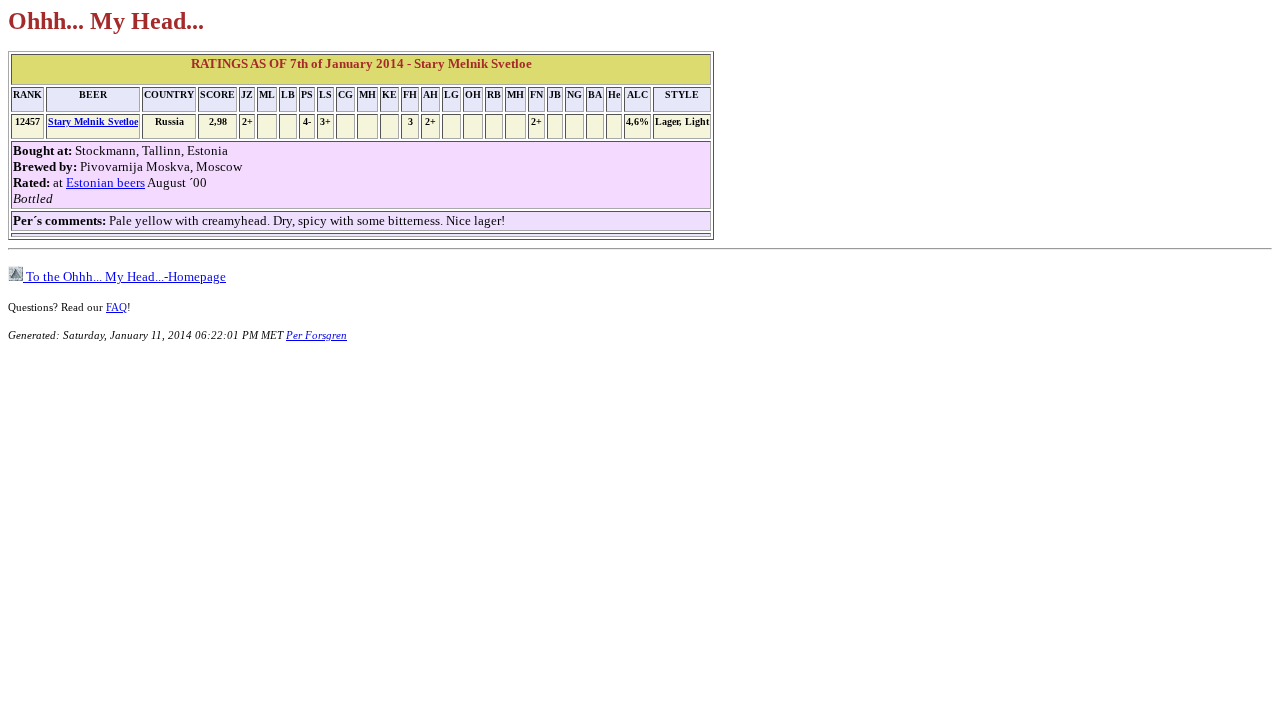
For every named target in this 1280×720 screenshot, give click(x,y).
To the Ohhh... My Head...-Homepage (124, 276)
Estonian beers (105, 182)
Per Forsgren (316, 335)
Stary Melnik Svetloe (93, 121)
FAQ (116, 307)
